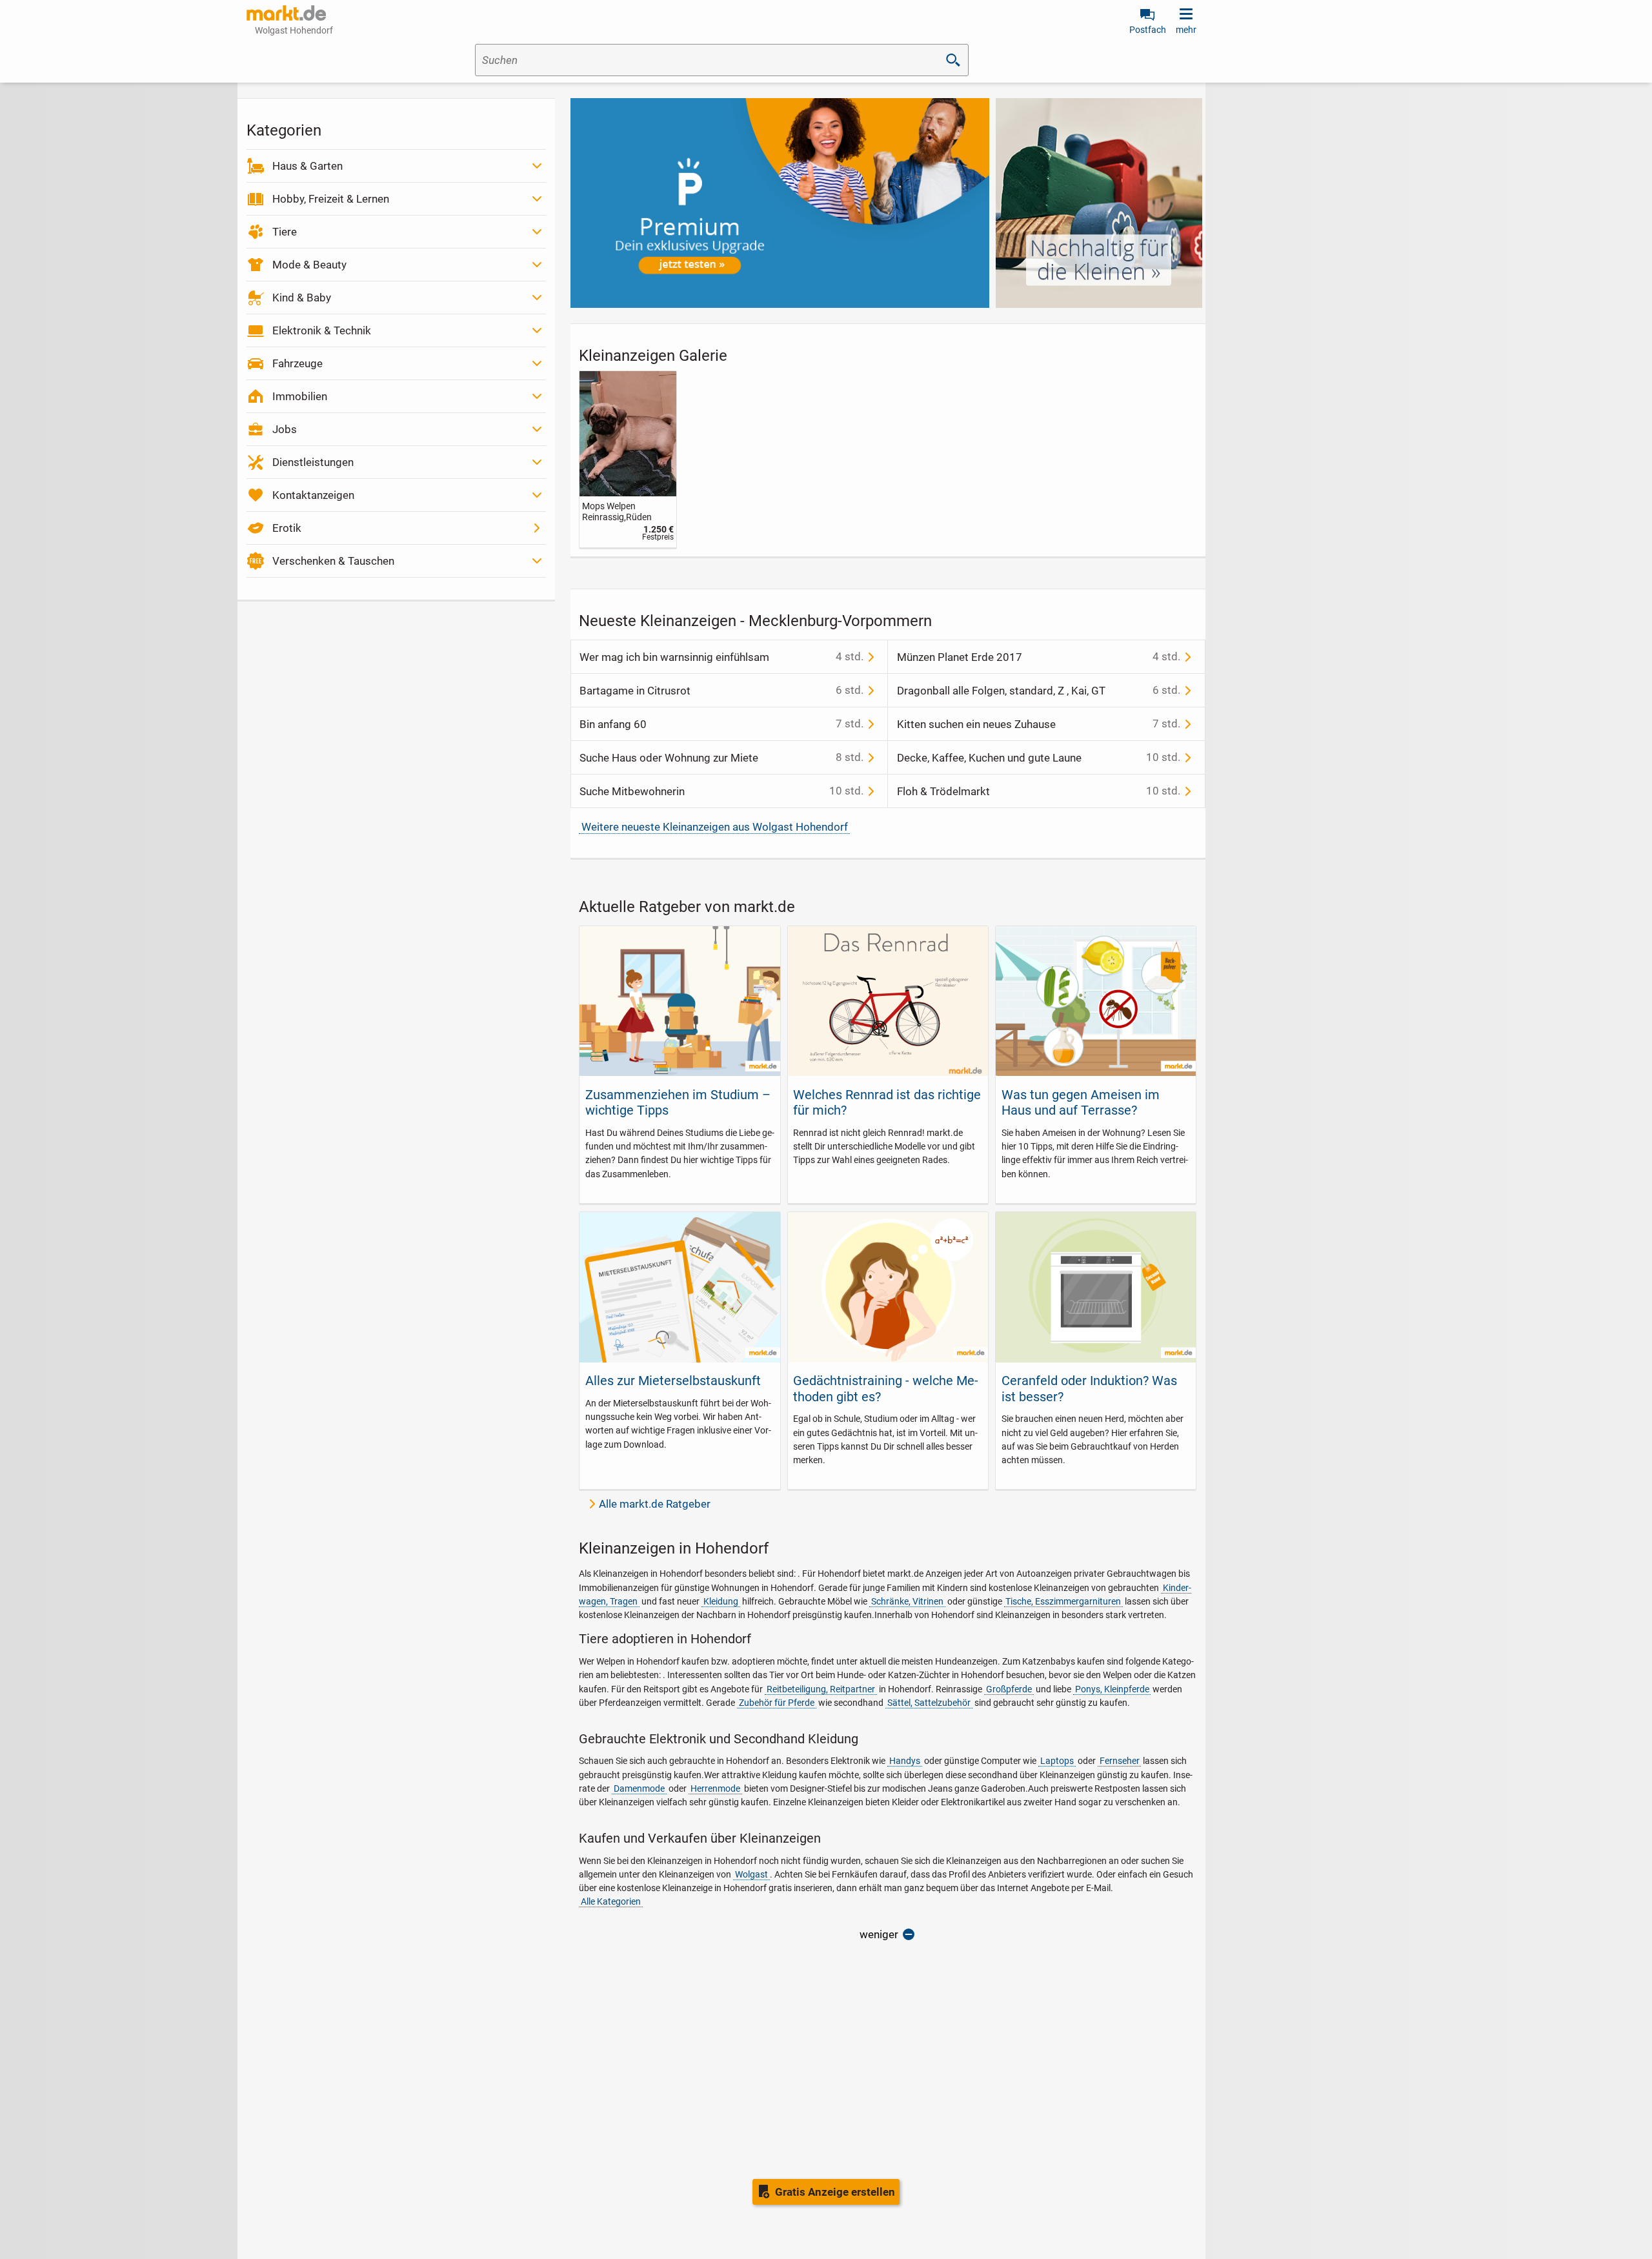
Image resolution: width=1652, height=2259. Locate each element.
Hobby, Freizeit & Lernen (331, 199)
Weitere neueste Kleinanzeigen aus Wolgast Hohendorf (715, 827)
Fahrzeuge (297, 363)
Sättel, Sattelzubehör (929, 1703)
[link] (628, 459)
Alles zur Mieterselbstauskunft (673, 1381)
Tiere (285, 232)
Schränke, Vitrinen (907, 1601)
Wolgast (751, 1874)
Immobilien (300, 396)
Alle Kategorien (611, 1901)
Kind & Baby (302, 298)
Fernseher (1120, 1761)
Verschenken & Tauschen (333, 561)
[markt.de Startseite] (286, 13)
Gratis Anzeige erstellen (835, 2192)
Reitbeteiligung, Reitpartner (821, 1689)
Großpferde (1009, 1689)
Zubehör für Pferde (777, 1703)
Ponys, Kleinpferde (1112, 1689)
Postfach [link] (1148, 30)
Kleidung (721, 1601)
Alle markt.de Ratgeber (655, 1504)
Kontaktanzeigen (313, 495)
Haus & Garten (307, 166)
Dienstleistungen (313, 462)
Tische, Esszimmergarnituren (1063, 1601)
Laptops (1057, 1761)
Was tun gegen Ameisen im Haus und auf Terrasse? (1081, 1102)
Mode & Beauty (309, 265)
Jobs (285, 429)
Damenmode (639, 1788)
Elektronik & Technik (322, 330)
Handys (905, 1761)
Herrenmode (715, 1788)
